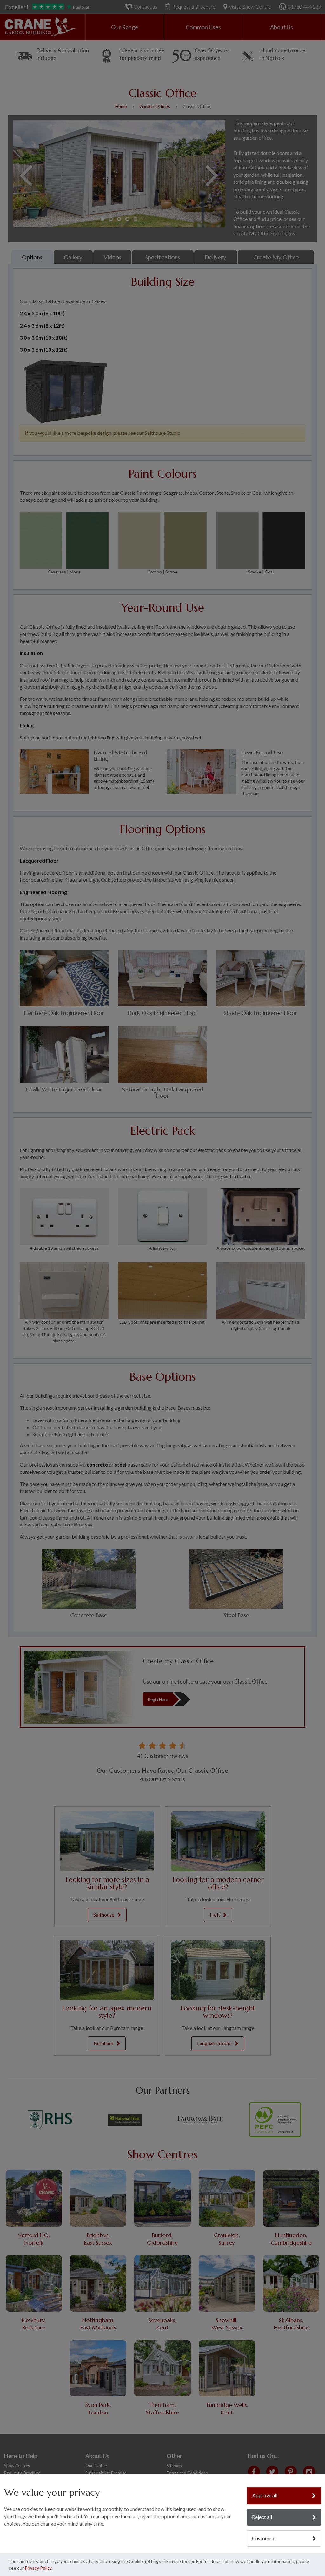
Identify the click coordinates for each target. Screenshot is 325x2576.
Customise (264, 2538)
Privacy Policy (38, 2568)
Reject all (262, 2517)
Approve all (265, 2495)
